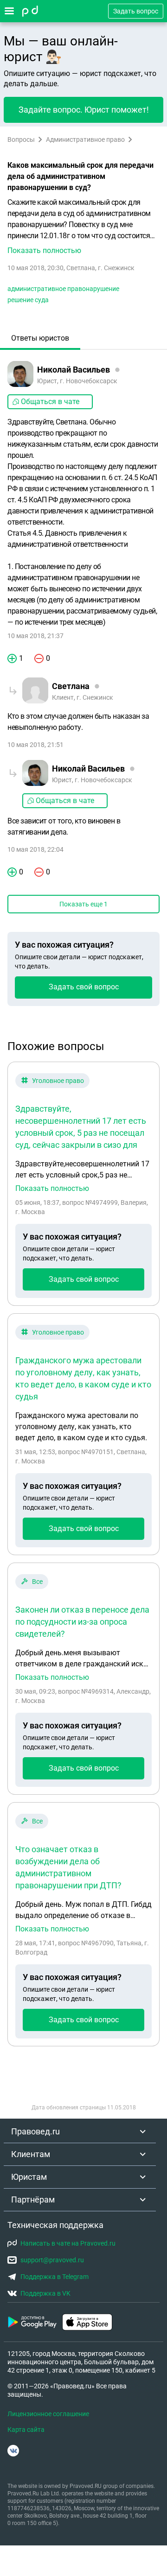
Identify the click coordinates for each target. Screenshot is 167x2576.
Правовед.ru (35, 2131)
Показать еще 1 (83, 904)
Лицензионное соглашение (48, 2414)
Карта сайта (26, 2430)
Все (37, 1582)
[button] (83, 227)
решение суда (28, 300)
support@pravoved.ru (52, 2260)
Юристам (29, 2177)
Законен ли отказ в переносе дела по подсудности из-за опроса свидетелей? (82, 1622)
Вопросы (21, 139)
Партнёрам (33, 2199)
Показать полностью (52, 1189)
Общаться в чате (50, 402)
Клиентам (31, 2154)
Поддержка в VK (45, 2293)
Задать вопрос (136, 11)
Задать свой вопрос (84, 987)
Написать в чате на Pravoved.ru (68, 2243)
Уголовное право (58, 1081)
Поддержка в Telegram (55, 2277)
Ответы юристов (40, 338)
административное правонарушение (63, 289)
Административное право (85, 139)
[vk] (13, 2451)
